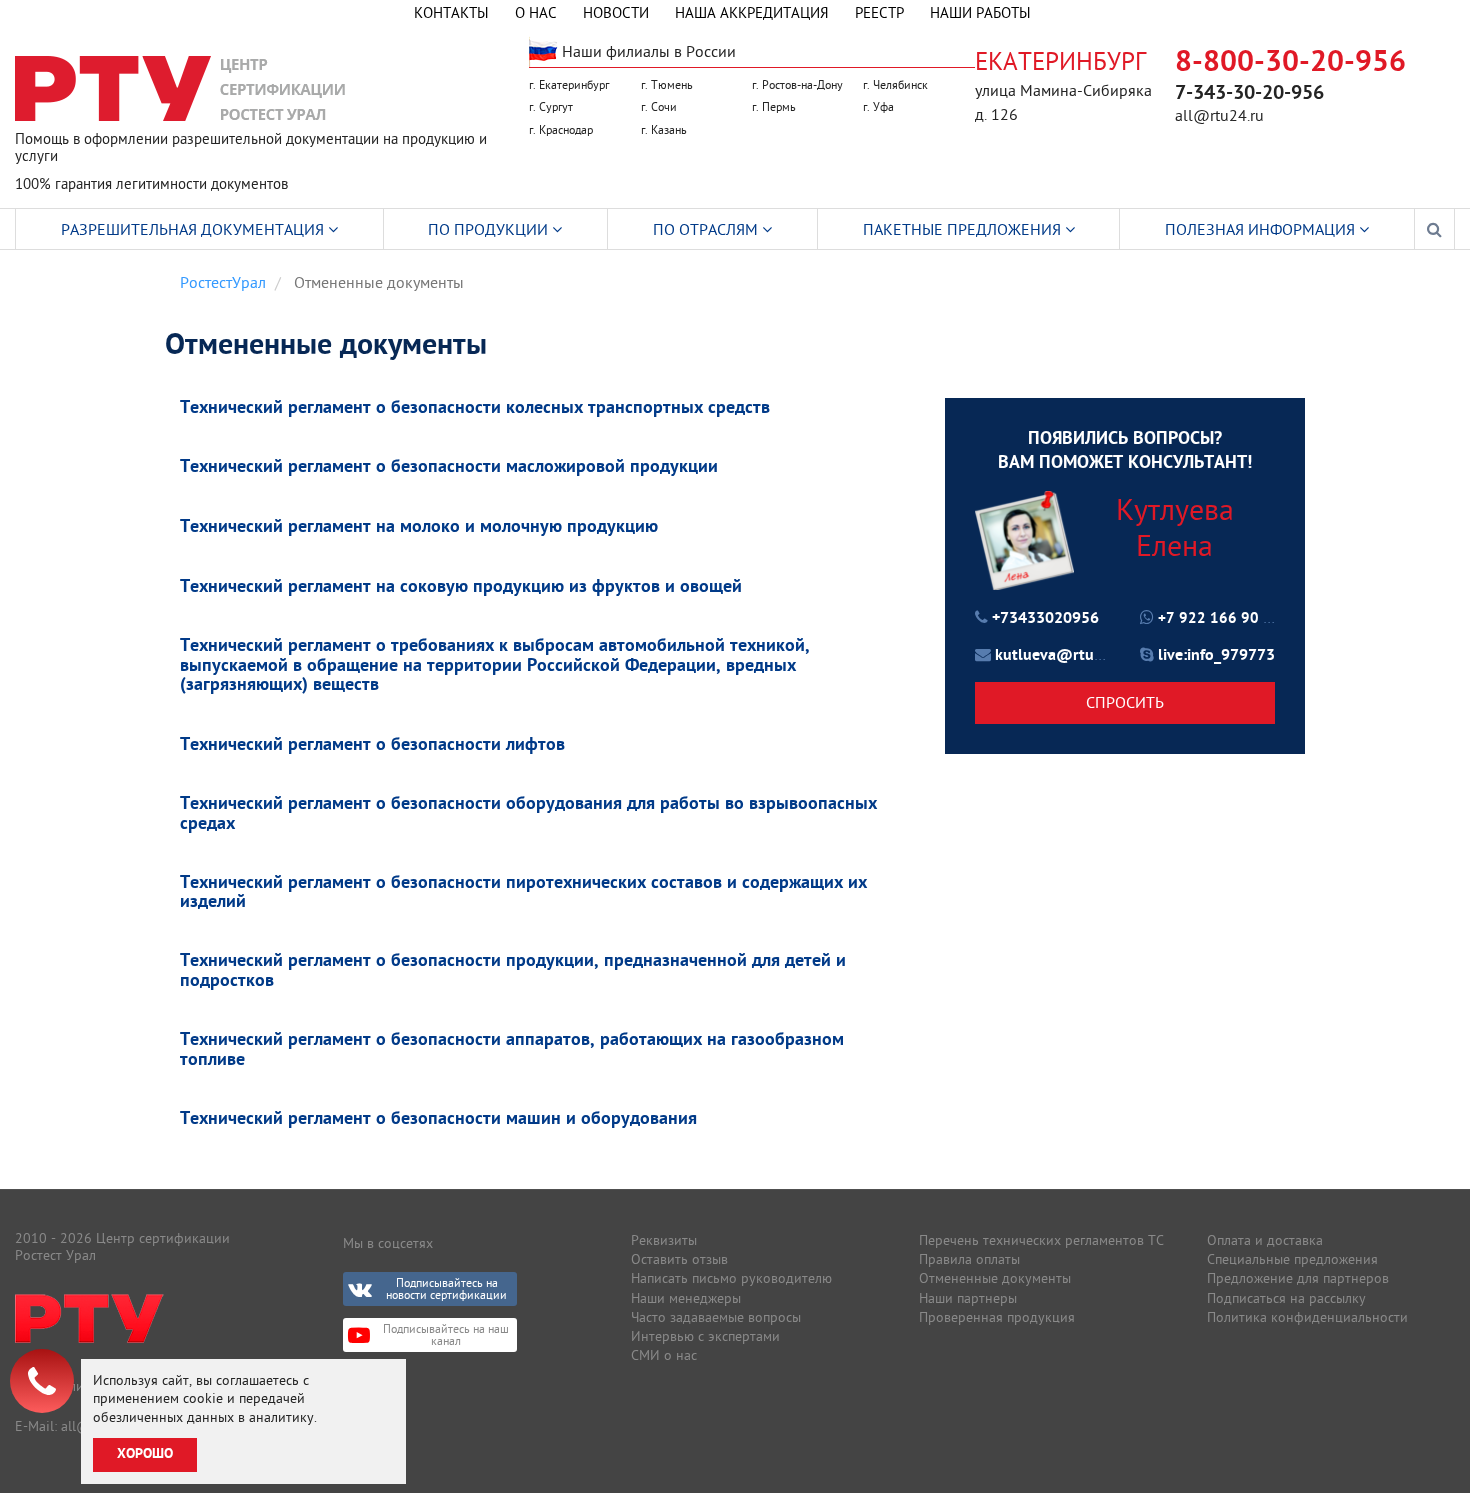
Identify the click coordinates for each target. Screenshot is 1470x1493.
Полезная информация (1262, 229)
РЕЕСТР (879, 12)
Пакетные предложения (964, 229)
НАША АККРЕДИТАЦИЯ (752, 12)
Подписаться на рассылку (1286, 1298)
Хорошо (145, 1454)
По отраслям (707, 229)
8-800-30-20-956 (1290, 63)
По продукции (490, 229)
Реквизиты (664, 1240)
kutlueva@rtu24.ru (1063, 656)
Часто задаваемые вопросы (716, 1317)
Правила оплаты (969, 1259)
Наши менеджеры (686, 1298)
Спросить (1125, 702)
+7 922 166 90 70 (1219, 619)
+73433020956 (1045, 619)
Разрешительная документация (194, 229)
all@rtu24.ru (1219, 115)
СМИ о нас (664, 1355)
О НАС (536, 12)
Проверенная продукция (997, 1317)
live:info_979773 (1216, 656)
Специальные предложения (1292, 1259)
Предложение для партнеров (1298, 1278)
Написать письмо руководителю (731, 1278)
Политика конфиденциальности (1307, 1317)
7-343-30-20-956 (1249, 94)
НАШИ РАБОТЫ (980, 12)
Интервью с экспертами (705, 1336)
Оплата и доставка (1265, 1240)
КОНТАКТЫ (451, 12)
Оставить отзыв (679, 1259)
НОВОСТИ (616, 12)
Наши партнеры (968, 1298)
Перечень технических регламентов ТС (1041, 1240)
